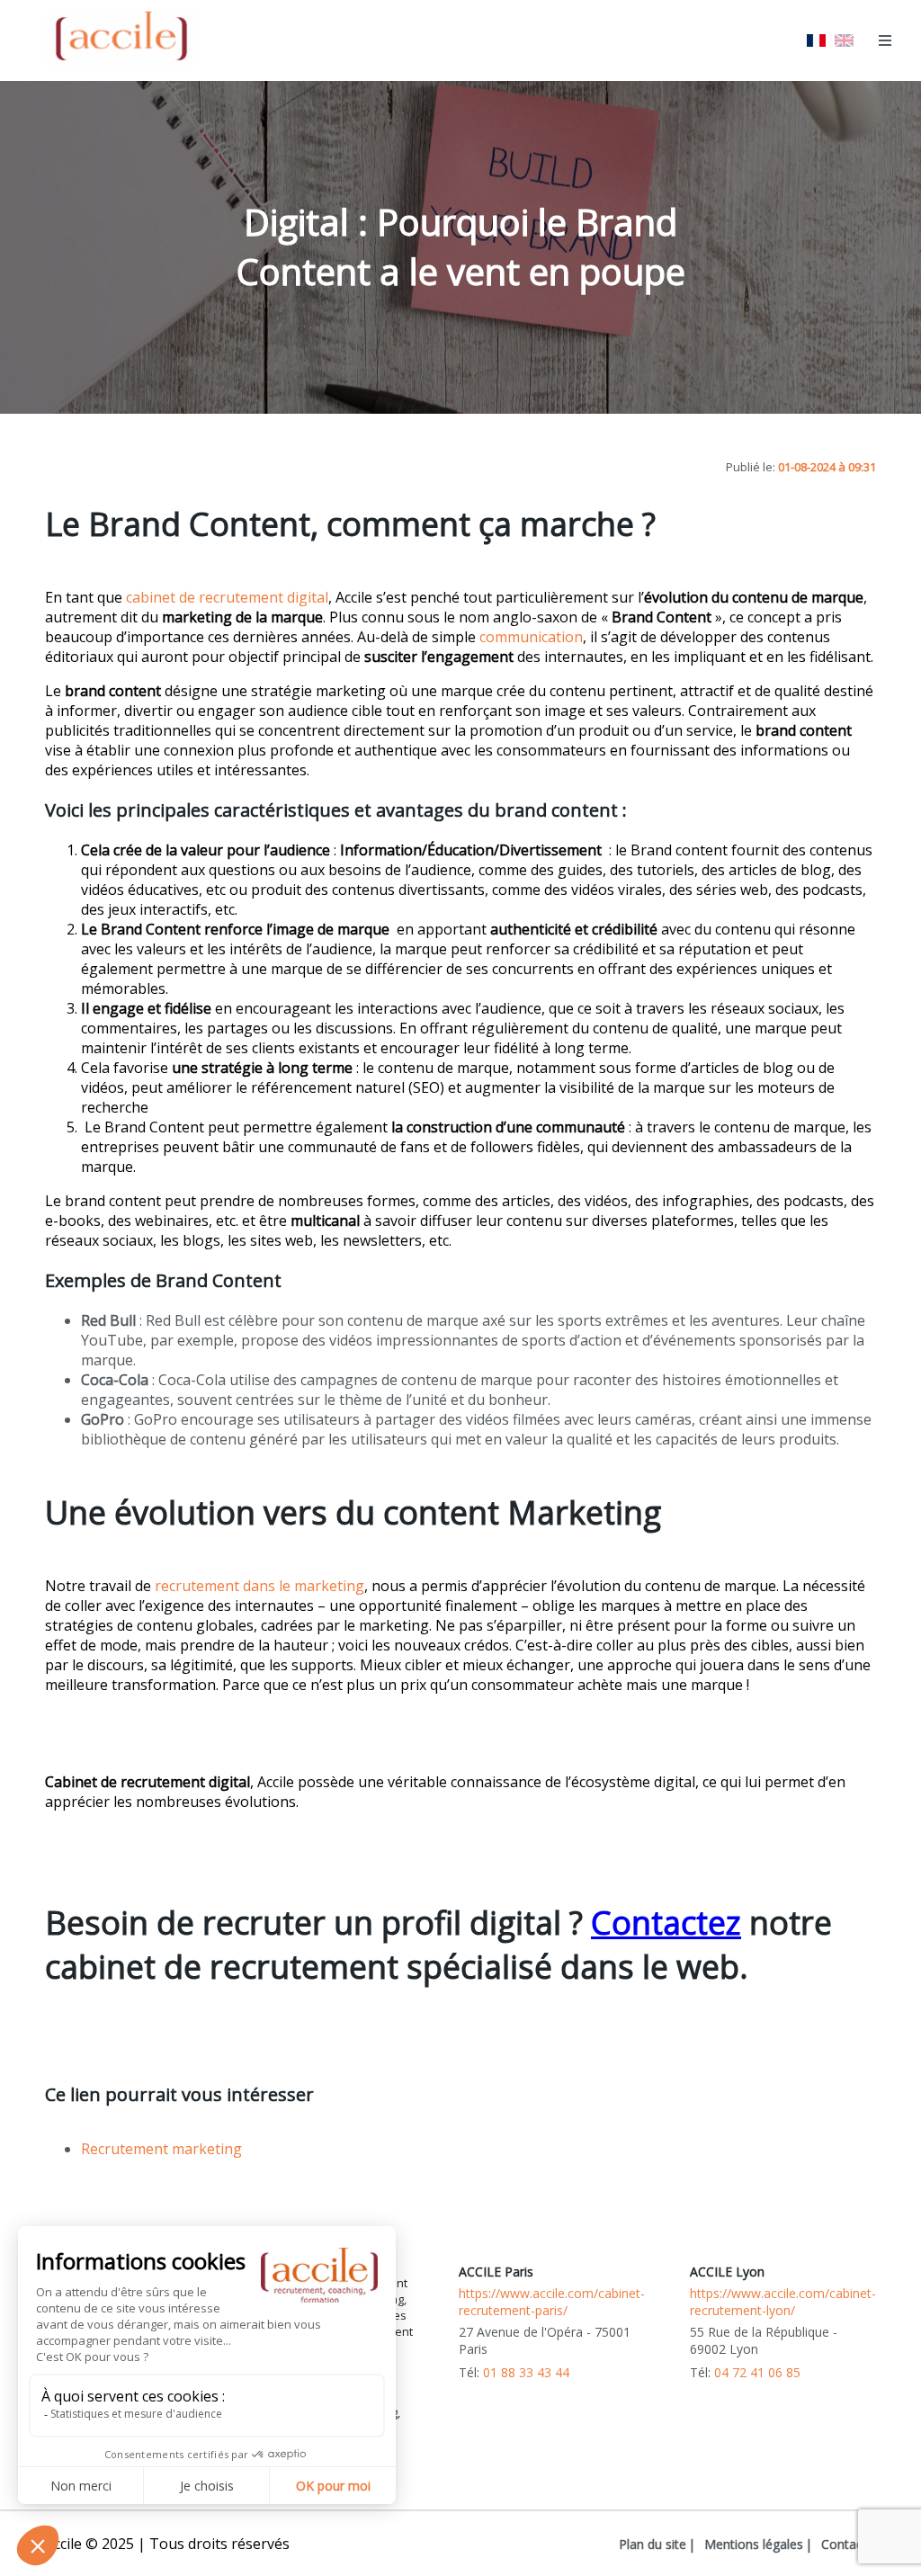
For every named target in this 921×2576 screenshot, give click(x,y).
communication (531, 637)
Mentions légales (754, 2544)
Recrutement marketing (161, 2149)
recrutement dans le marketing (259, 1586)
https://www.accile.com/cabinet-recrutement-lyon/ (783, 2302)
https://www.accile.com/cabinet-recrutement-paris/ (552, 2302)
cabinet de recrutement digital (227, 597)
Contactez (666, 1923)
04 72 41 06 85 (757, 2372)
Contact (844, 2544)
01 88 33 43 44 (526, 2372)
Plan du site (653, 2544)
